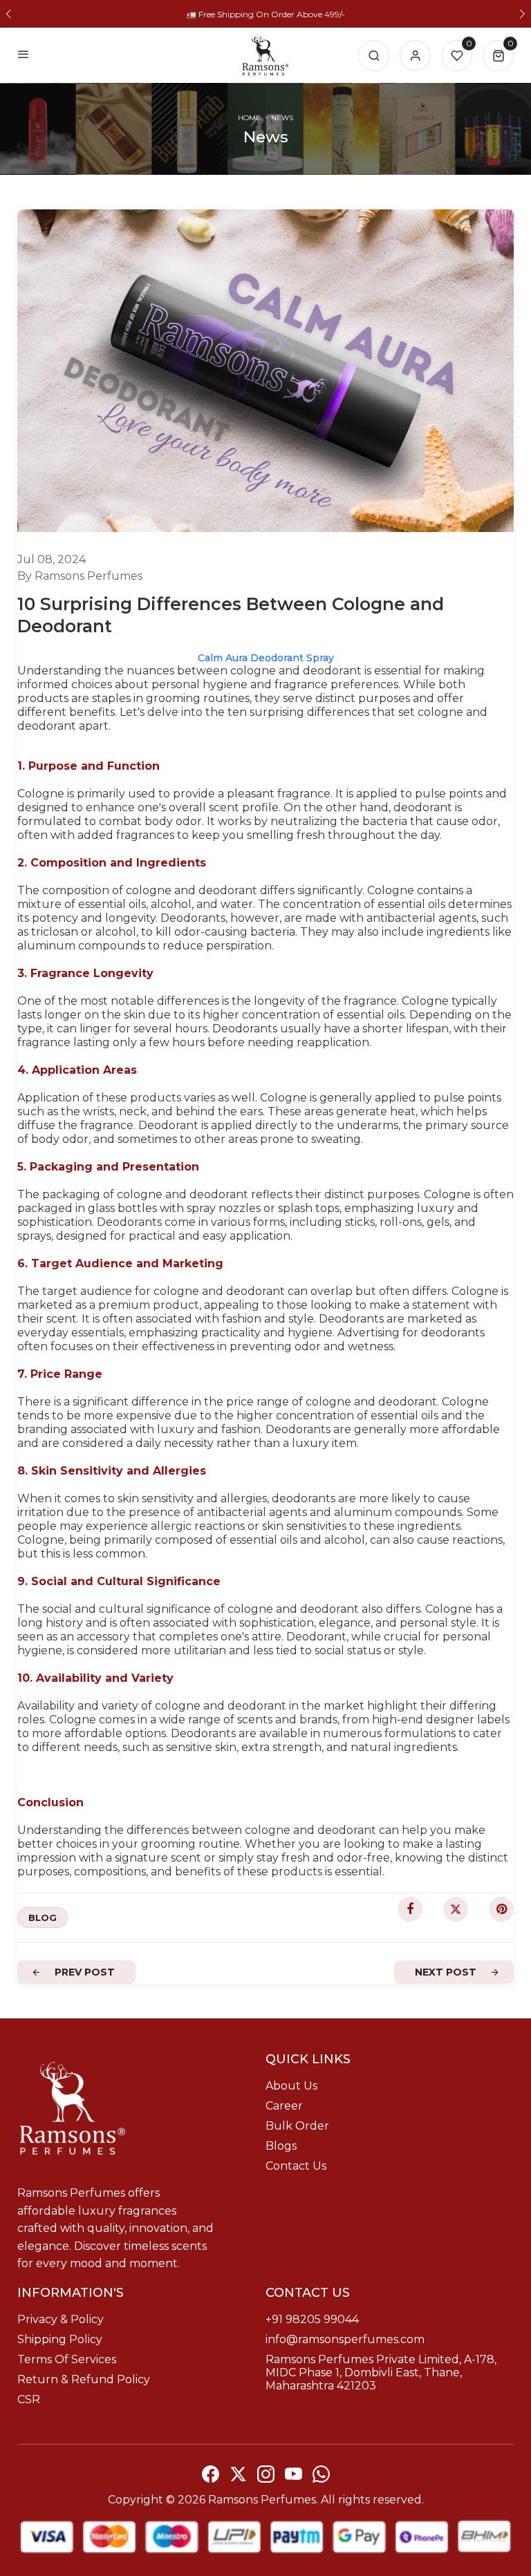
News (282, 118)
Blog (43, 1917)
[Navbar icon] (24, 55)
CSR (29, 2399)
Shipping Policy (60, 2339)
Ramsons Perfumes (262, 2500)
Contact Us (296, 2166)
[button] (9, 14)
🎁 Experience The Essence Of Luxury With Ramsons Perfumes (266, 14)
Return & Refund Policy (84, 2379)
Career (284, 2106)
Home (249, 118)
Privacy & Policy (60, 2319)
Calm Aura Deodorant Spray (266, 658)
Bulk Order (297, 2126)
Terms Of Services (67, 2359)
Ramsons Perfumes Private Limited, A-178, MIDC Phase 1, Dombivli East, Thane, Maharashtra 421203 (381, 2373)
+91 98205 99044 (312, 2319)
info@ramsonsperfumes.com (345, 2339)
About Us (291, 2086)
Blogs (281, 2146)
